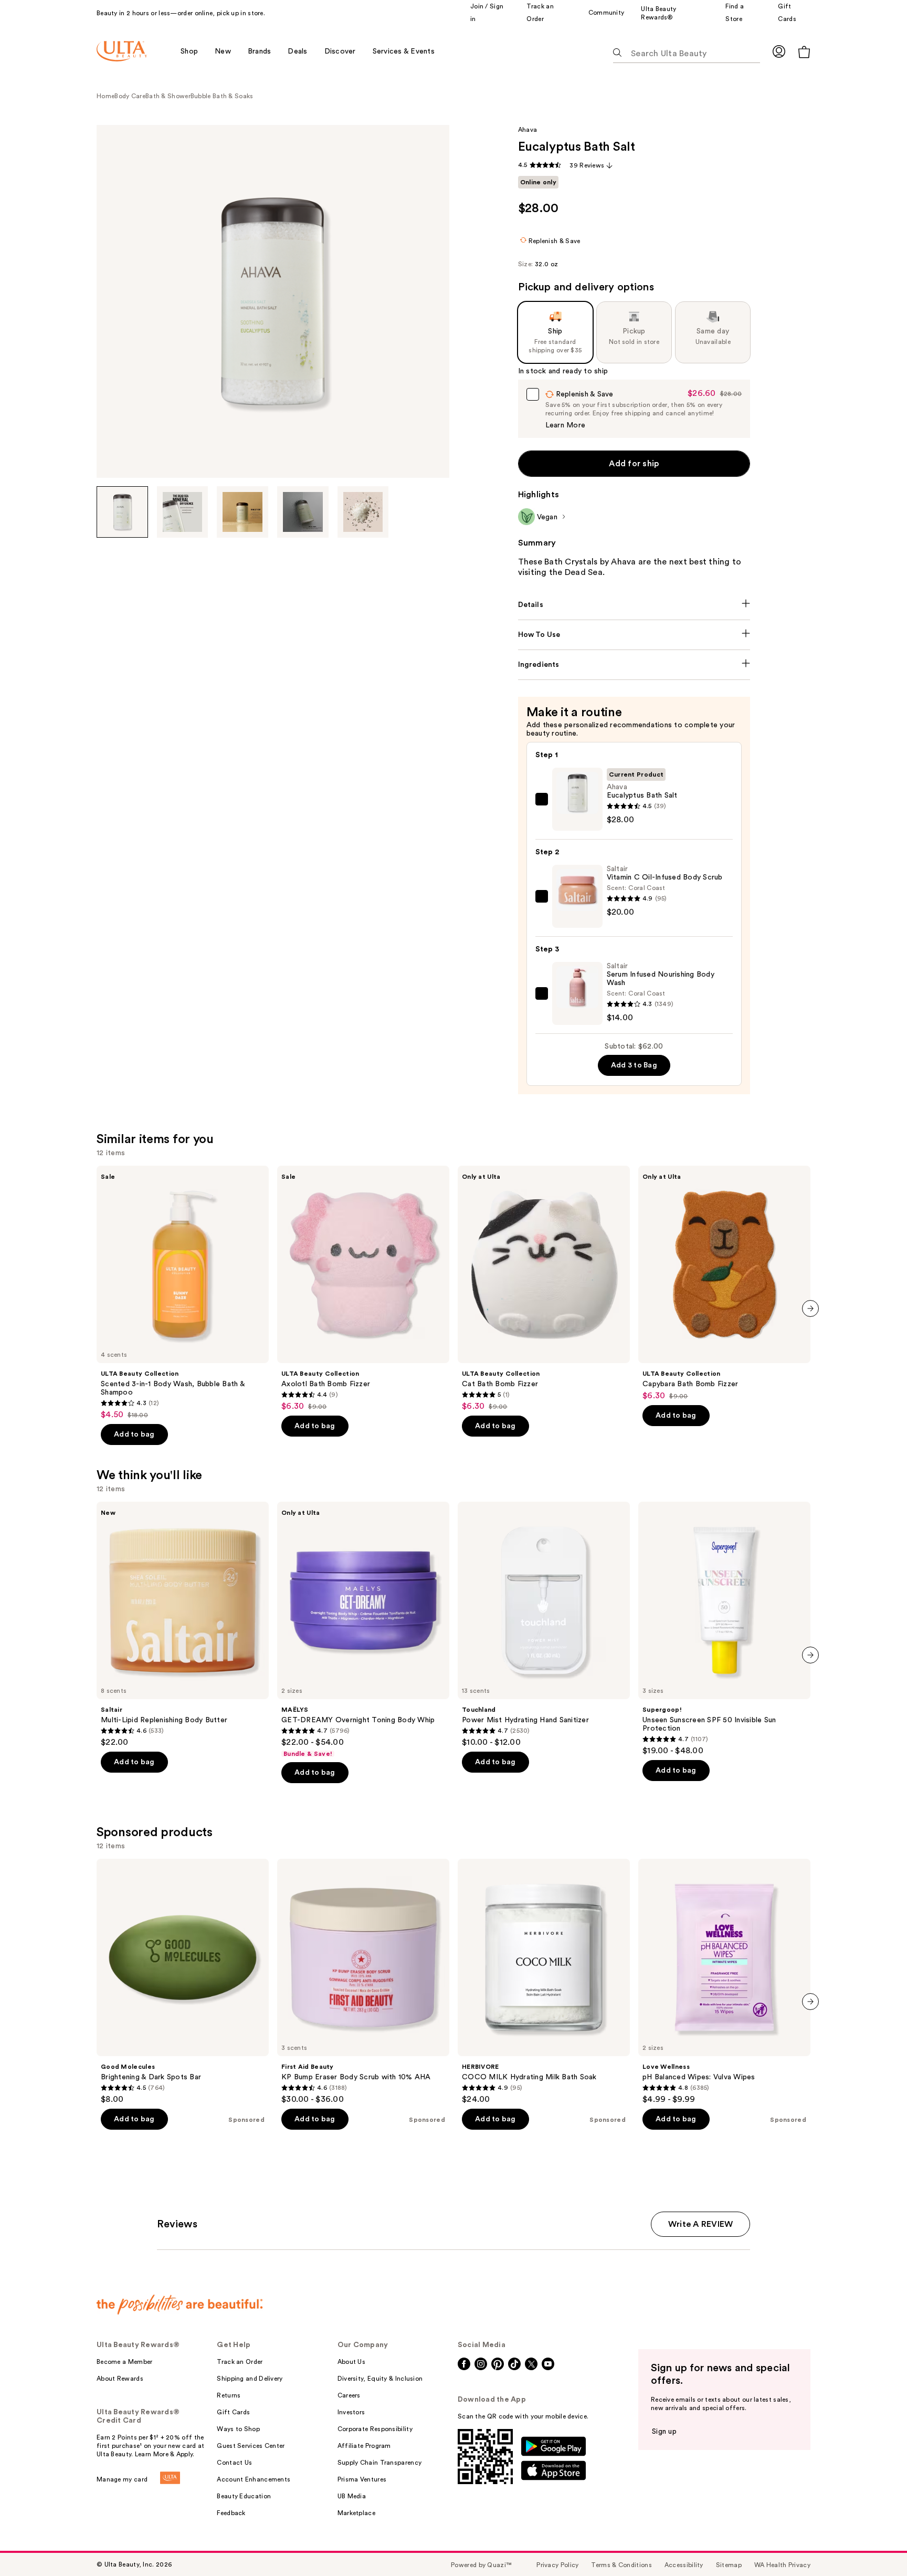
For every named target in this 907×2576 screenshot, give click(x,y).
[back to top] (876, 2544)
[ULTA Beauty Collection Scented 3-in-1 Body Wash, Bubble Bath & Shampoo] (183, 1293)
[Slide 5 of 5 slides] (363, 512)
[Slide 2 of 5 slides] (183, 512)
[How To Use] (634, 635)
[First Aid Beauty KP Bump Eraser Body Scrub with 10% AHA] (363, 1982)
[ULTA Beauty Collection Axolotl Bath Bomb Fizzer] (363, 1289)
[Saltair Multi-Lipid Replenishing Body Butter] (183, 1625)
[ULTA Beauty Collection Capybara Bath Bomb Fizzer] (724, 1283)
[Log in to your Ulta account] (779, 51)
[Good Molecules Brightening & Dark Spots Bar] (183, 1982)
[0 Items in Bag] (804, 52)
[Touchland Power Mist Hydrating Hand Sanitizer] (544, 1625)
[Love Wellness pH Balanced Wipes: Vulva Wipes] (724, 1982)
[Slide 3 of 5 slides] (242, 512)
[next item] (810, 1308)
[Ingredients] (634, 665)
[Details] (634, 605)
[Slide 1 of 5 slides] (122, 512)
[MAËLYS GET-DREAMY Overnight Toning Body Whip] (363, 1630)
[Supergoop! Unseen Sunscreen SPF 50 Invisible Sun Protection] (724, 1629)
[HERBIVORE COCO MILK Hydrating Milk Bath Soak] (544, 1982)
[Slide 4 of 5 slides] (303, 512)
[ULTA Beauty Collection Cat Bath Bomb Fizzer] (544, 1289)
